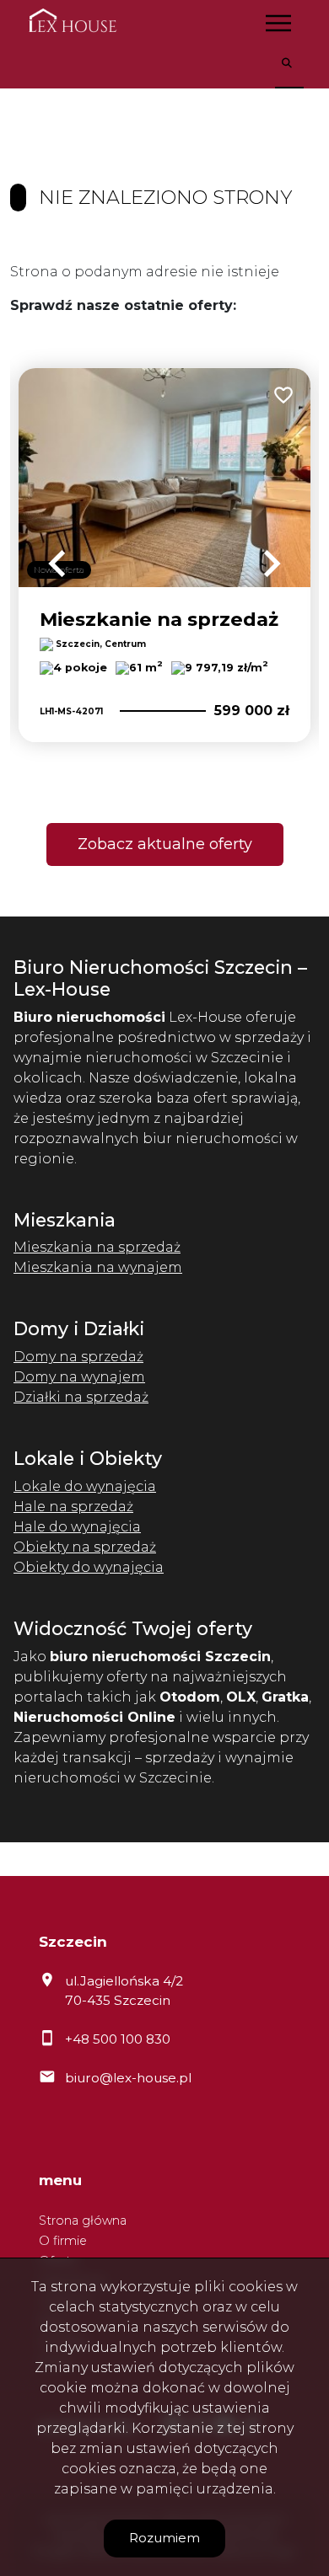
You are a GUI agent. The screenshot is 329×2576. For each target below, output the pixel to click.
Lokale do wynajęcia (85, 1486)
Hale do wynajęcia (77, 1527)
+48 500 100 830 (118, 2039)
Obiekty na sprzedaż (85, 1547)
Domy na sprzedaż (78, 1357)
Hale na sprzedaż (73, 1507)
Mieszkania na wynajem (98, 1267)
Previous (57, 564)
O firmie (63, 2241)
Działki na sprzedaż (81, 1397)
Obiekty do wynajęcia (89, 1567)
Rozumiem (164, 2538)
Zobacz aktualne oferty (165, 844)
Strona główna (83, 2221)
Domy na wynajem (79, 1377)
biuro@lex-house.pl (128, 2078)
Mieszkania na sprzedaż (97, 1247)
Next (272, 564)
